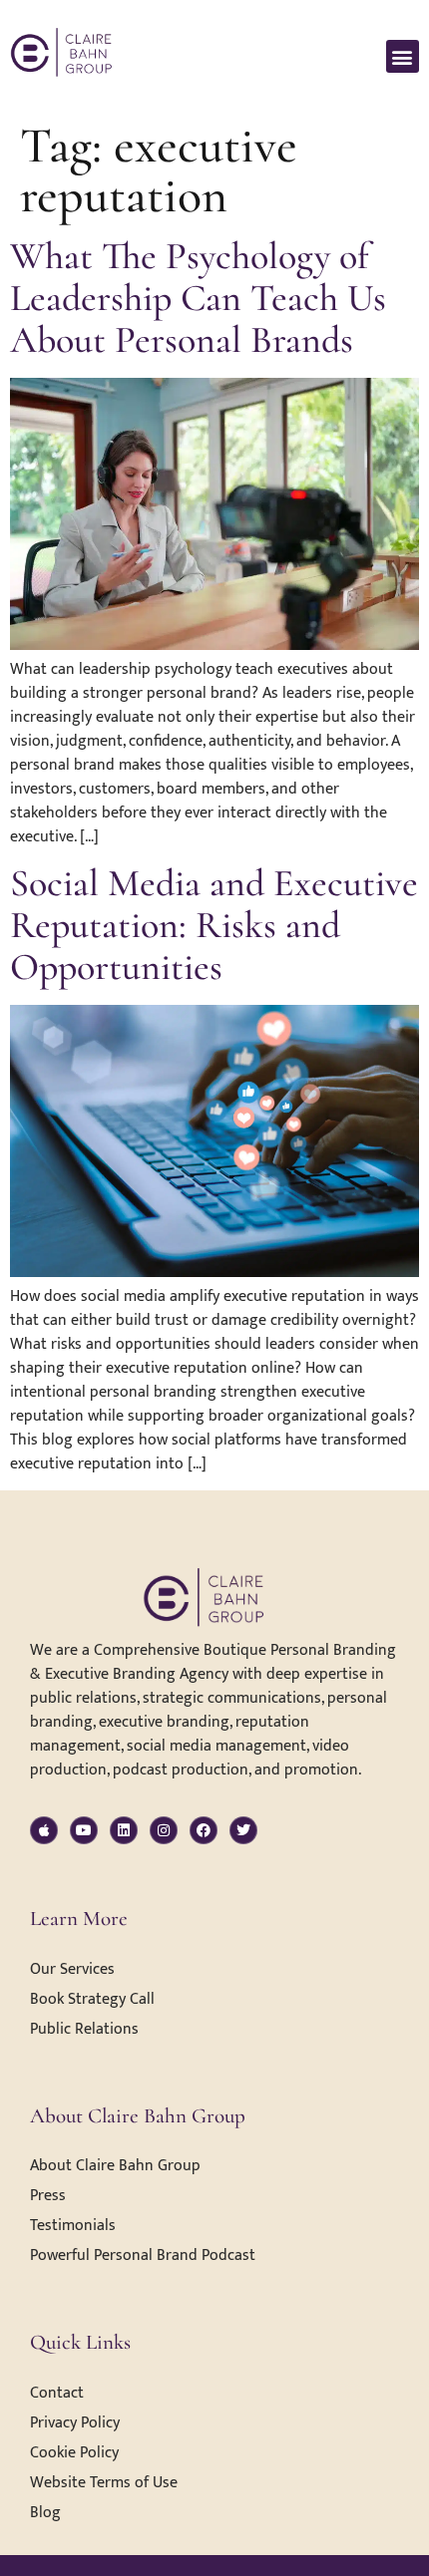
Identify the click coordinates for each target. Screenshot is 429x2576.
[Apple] (44, 1830)
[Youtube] (84, 1830)
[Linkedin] (124, 1830)
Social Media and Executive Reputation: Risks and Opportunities (214, 925)
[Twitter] (243, 1830)
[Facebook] (204, 1830)
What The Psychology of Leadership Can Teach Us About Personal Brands (198, 298)
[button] (403, 56)
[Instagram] (164, 1830)
